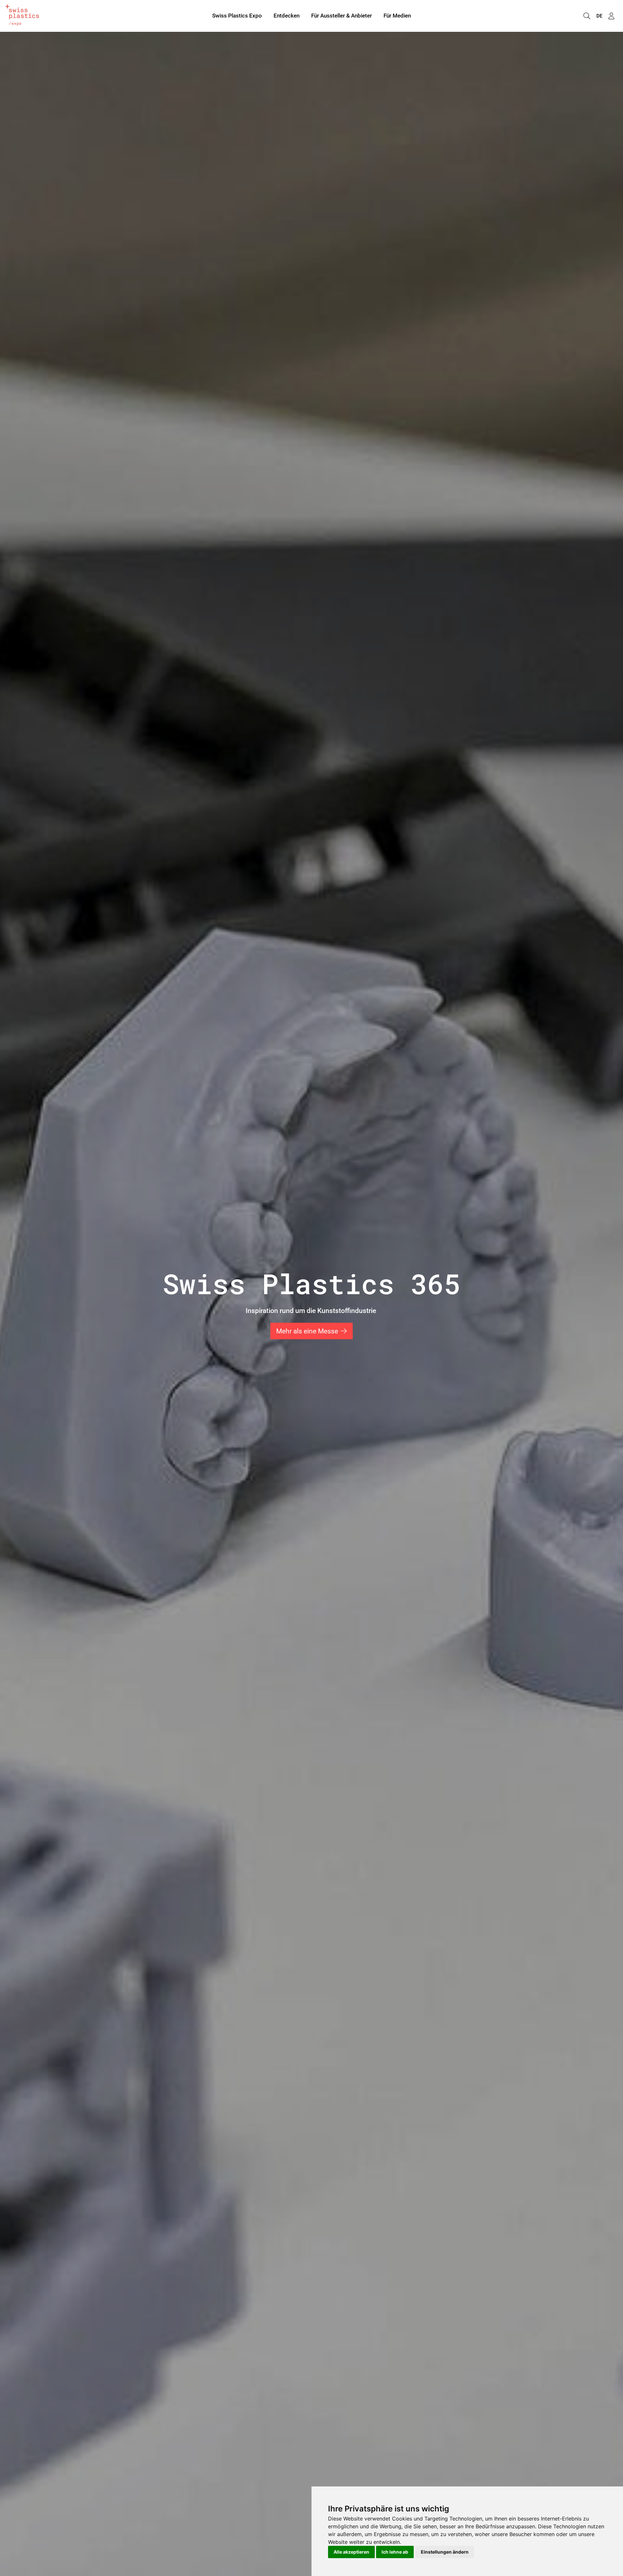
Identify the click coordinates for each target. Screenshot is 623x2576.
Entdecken (287, 16)
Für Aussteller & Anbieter (342, 16)
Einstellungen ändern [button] (445, 2552)
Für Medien (397, 16)
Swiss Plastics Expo (237, 16)
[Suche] (587, 16)
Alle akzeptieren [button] (351, 2552)
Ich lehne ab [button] (395, 2552)
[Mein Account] (611, 16)
